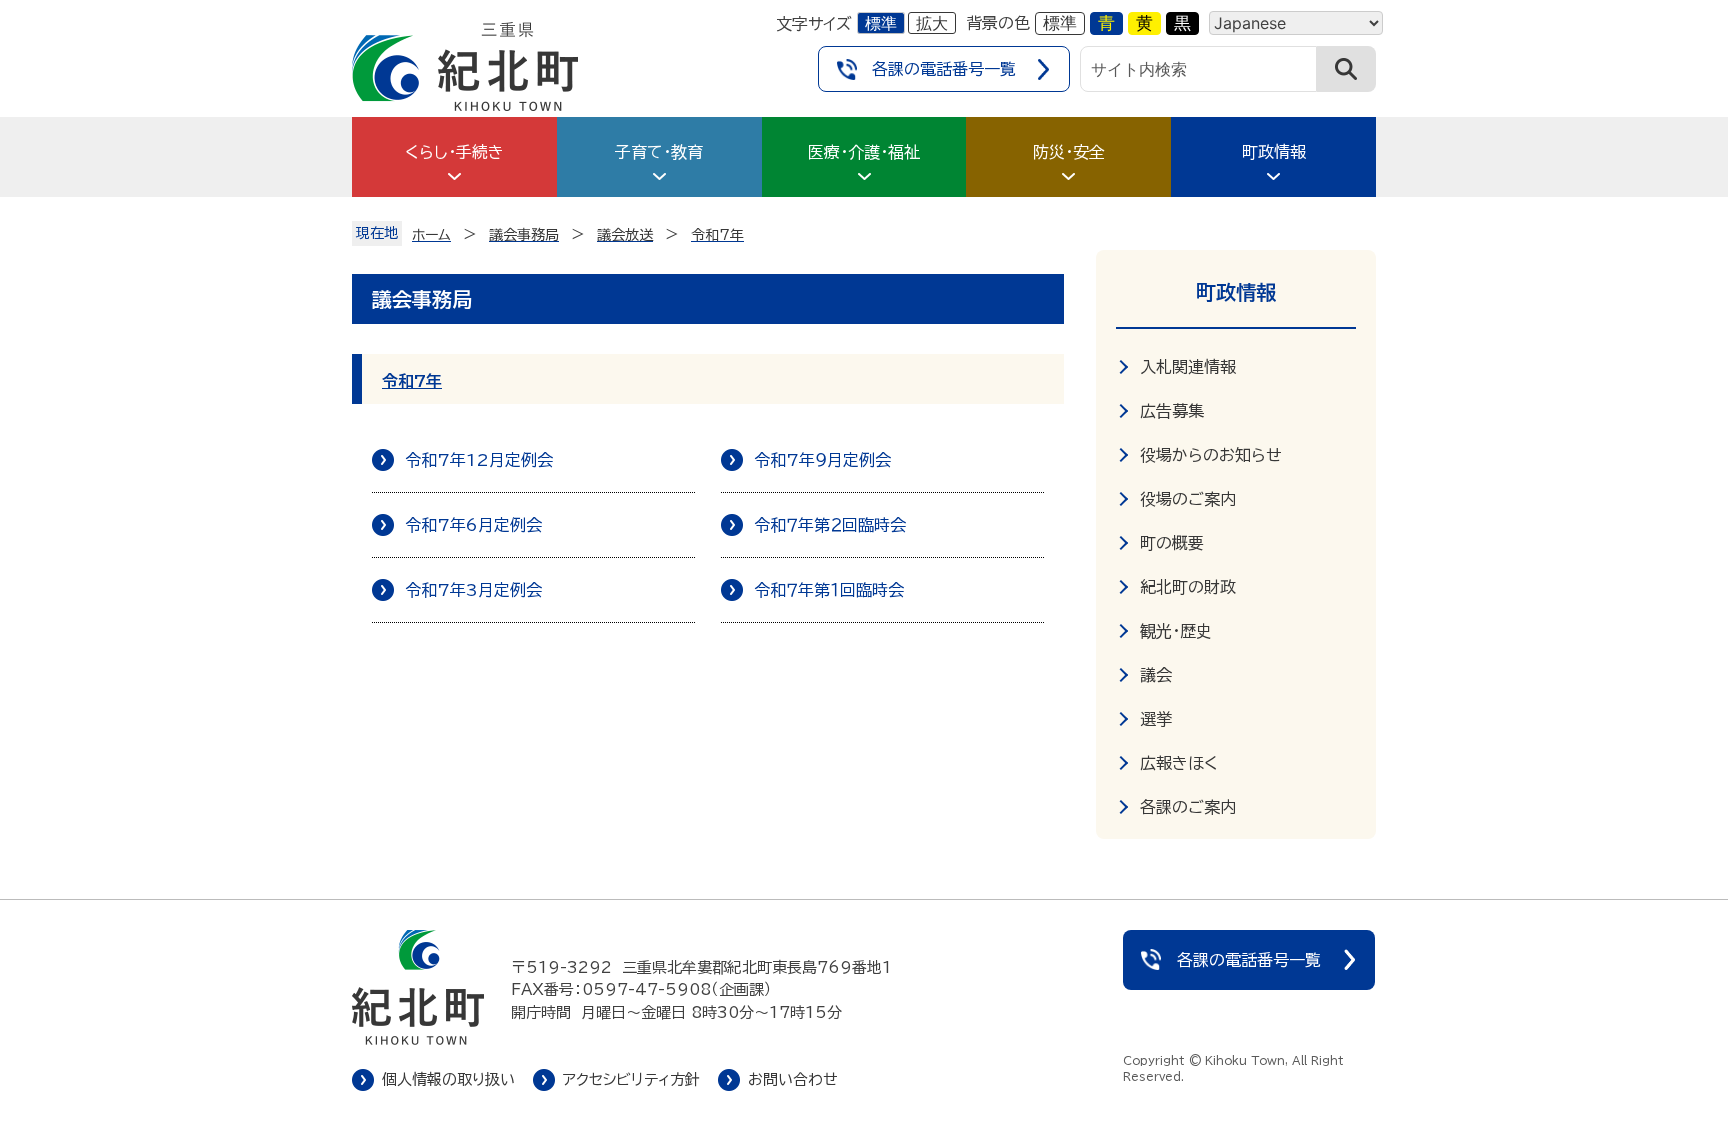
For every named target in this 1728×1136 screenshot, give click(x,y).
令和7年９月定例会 (822, 460)
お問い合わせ (793, 1079)
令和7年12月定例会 (479, 460)
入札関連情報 (1188, 367)
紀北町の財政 (1188, 587)
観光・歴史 (1176, 631)
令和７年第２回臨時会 (830, 525)
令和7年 (412, 381)
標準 (881, 23)
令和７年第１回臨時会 (829, 590)
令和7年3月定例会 (473, 590)
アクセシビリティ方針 (631, 1079)
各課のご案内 (1188, 807)
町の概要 (1172, 543)
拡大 (932, 23)
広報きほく (1179, 763)
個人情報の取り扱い (448, 1079)
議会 (1156, 675)
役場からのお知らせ (1211, 455)
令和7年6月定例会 (473, 525)
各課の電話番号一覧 (944, 69)
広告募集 (1172, 411)
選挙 (1156, 719)
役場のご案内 (1188, 499)
